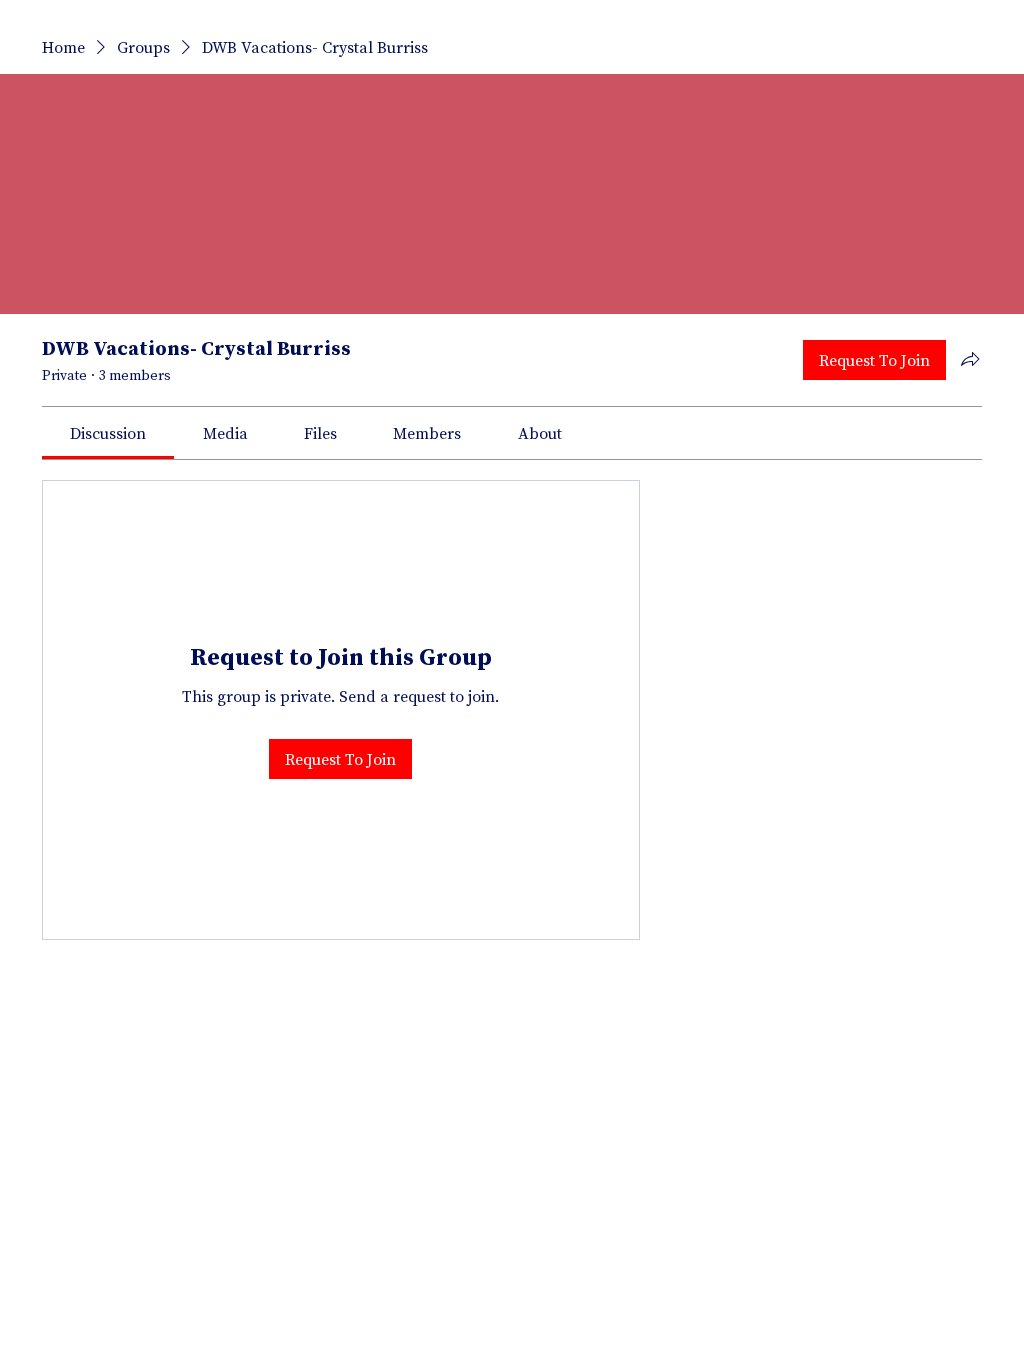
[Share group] (970, 359)
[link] (108, 433)
